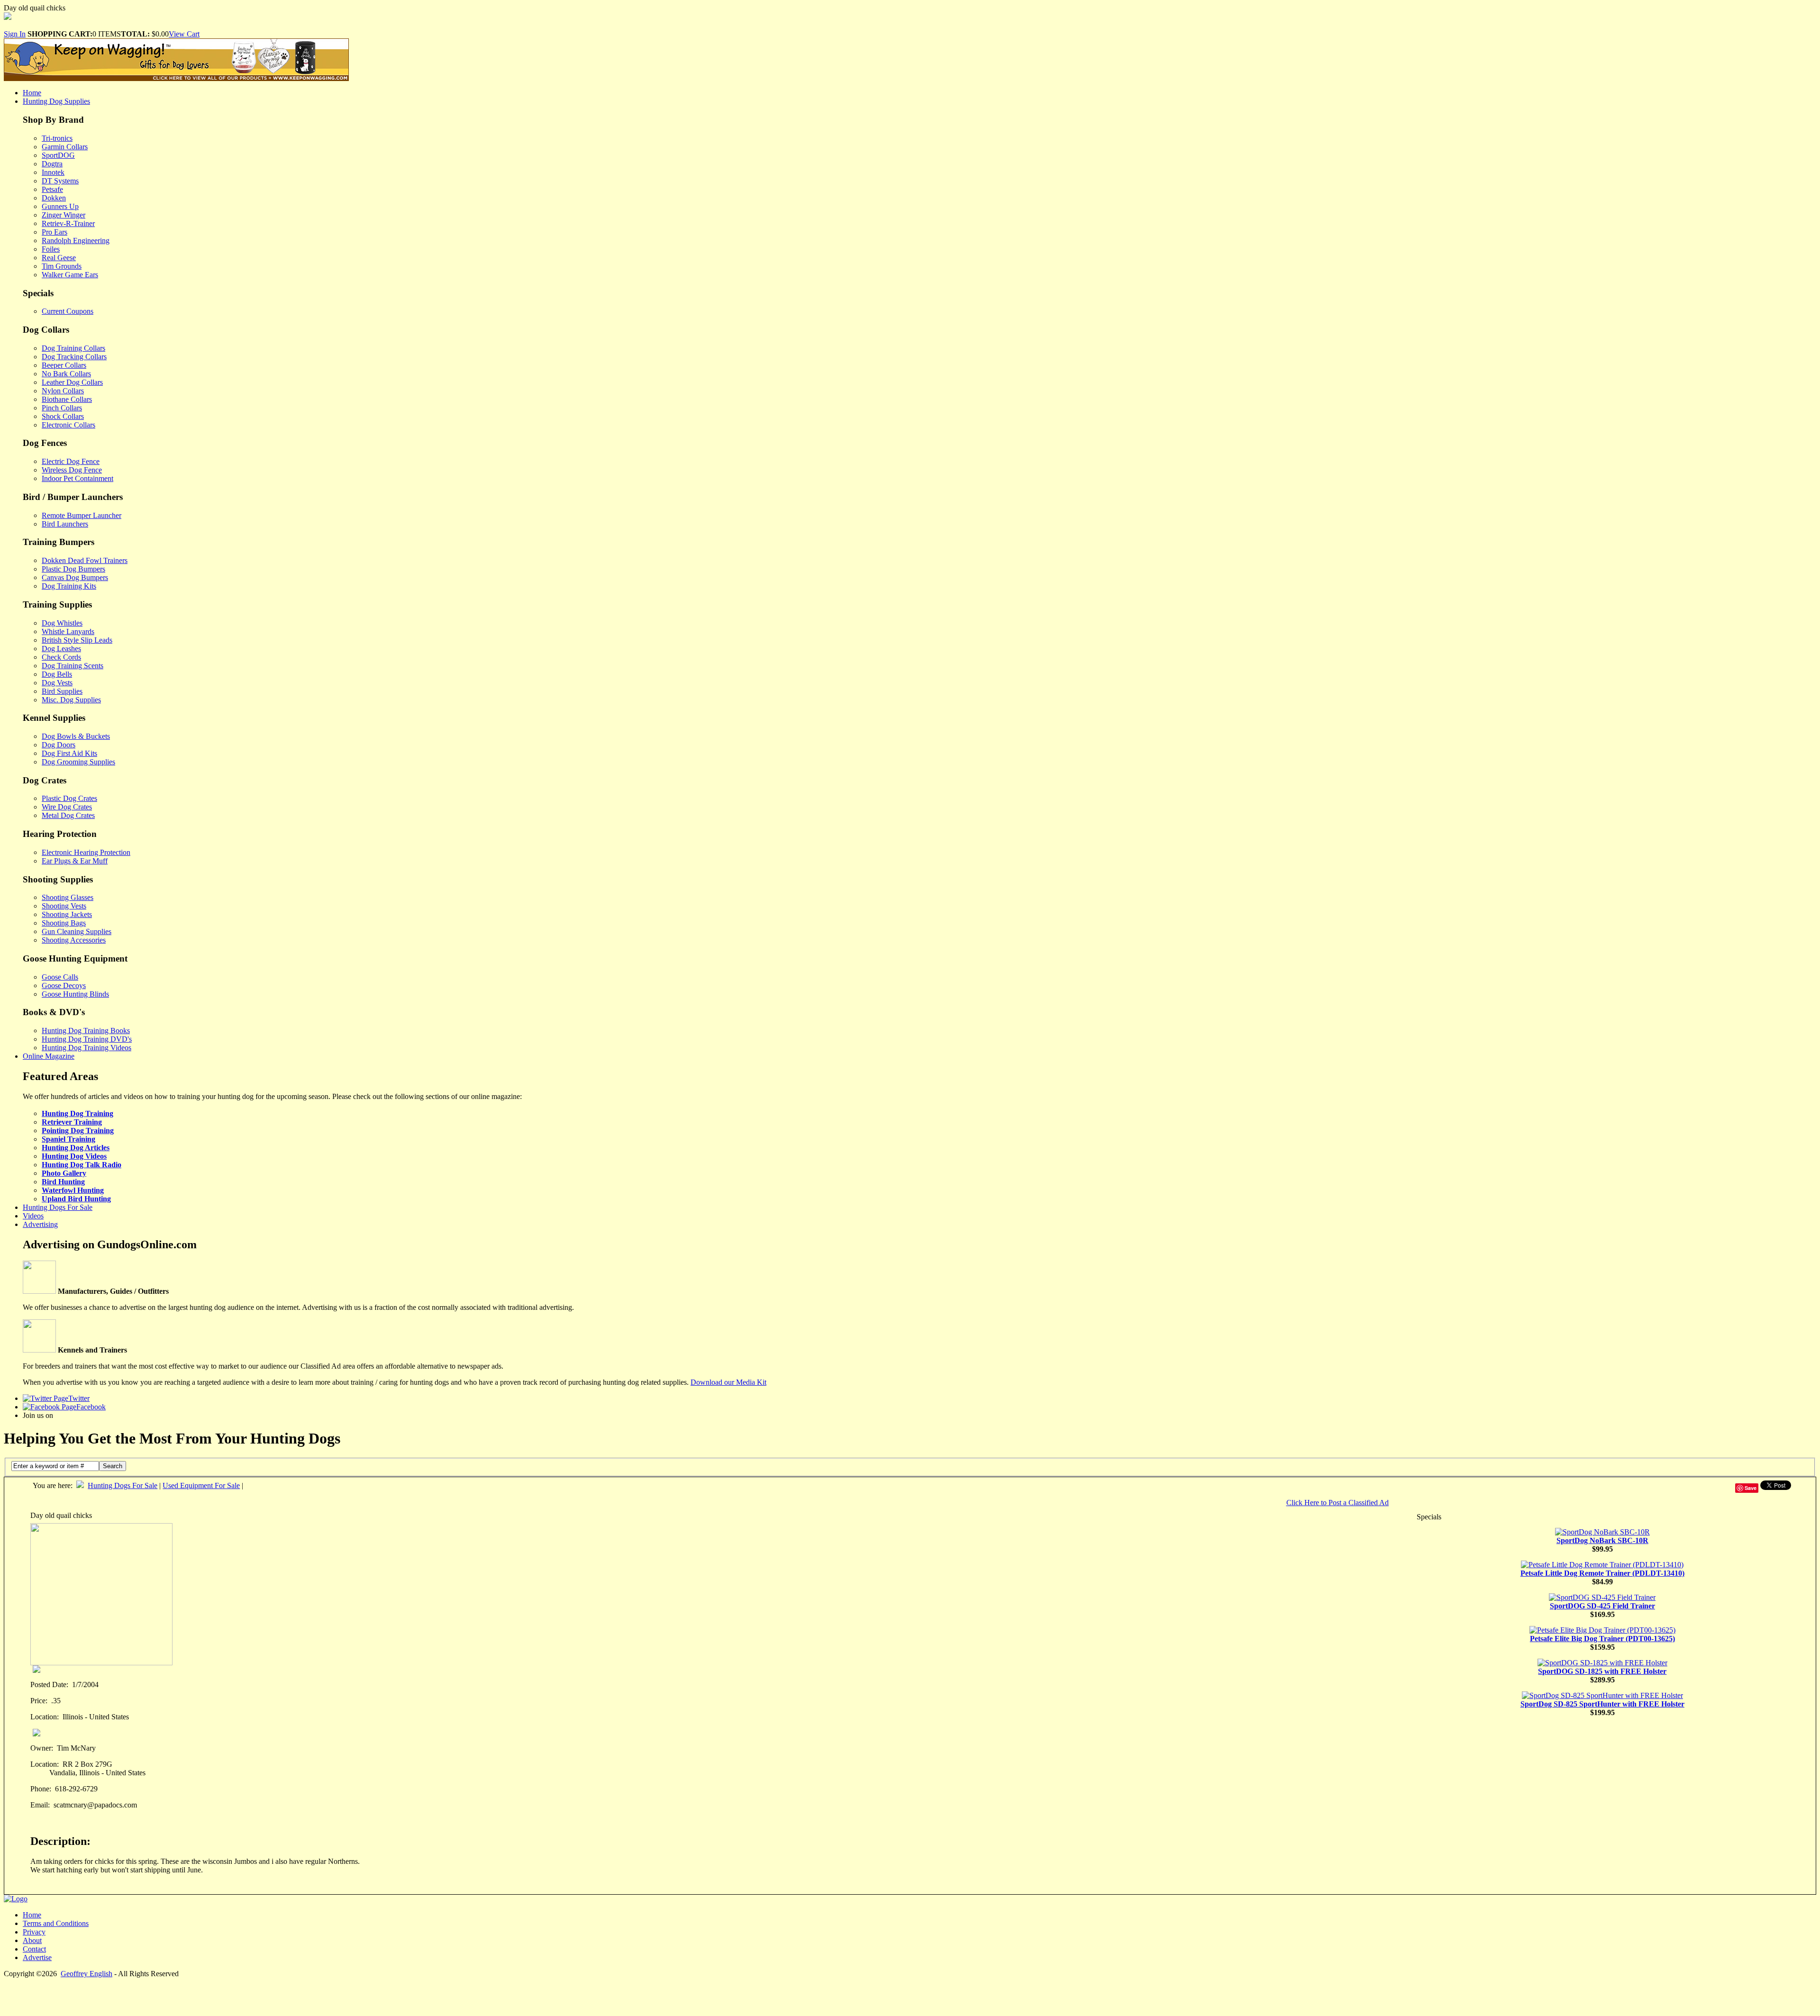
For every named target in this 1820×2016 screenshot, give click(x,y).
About (32, 1940)
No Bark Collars (66, 374)
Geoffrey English (86, 1974)
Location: (45, 1717)
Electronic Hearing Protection (86, 852)
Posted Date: (49, 1685)
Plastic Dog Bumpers (73, 569)
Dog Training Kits (69, 586)
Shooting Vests (64, 906)
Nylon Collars (63, 391)
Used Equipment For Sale (201, 1485)
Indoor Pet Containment (77, 478)
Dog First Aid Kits (69, 753)
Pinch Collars (62, 408)
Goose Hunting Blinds (75, 994)
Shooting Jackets (67, 914)
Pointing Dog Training (78, 1131)
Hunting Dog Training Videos (86, 1048)
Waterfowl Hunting (73, 1190)
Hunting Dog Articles (76, 1148)
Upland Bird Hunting (76, 1199)
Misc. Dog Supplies (71, 700)
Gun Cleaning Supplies (77, 931)
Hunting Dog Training (77, 1113)
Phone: (41, 1789)
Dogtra (52, 164)
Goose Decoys (64, 985)
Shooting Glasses (68, 897)
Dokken (54, 198)
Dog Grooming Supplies (78, 762)
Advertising (40, 1224)
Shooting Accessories (74, 940)
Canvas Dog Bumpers (75, 577)
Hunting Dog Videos (74, 1156)
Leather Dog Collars (72, 382)
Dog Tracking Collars (74, 357)
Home (32, 93)
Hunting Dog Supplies (56, 101)
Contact (34, 1949)
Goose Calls (60, 977)
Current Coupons (68, 311)
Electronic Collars (68, 425)
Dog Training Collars (73, 348)
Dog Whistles (62, 623)
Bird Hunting (63, 1182)
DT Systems (60, 181)
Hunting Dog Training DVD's (87, 1039)
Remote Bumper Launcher (82, 515)
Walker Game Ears (70, 275)
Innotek (53, 172)
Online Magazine (49, 1056)
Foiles (51, 249)
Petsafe (52, 189)
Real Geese (59, 258)
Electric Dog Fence (71, 461)
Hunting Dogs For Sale (58, 1207)
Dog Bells (57, 674)
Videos (33, 1216)
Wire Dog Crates (67, 807)
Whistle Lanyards (68, 631)
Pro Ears (55, 232)
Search (113, 1466)
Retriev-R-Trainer (68, 223)
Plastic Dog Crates (69, 798)
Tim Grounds (62, 266)
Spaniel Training (68, 1139)
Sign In (15, 34)
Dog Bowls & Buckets (76, 736)
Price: (39, 1701)
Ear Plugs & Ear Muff (75, 861)
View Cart (184, 34)
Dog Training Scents (73, 666)
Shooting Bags (64, 923)
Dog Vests (57, 683)
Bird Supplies (62, 691)
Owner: (42, 1748)
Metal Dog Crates (68, 815)
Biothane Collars (67, 399)
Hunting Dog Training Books (86, 1031)
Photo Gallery (64, 1173)
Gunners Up (60, 206)
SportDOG (58, 155)
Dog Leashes (61, 649)
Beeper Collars (64, 365)
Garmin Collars (65, 147)
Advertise (37, 1957)
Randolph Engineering (76, 241)
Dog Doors (59, 745)
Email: (40, 1805)
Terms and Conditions (56, 1923)
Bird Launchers (65, 524)
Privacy (34, 1932)
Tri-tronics (57, 138)
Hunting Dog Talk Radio (82, 1165)
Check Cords (61, 657)
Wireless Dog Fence (72, 470)
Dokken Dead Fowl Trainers (85, 560)
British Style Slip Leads (77, 640)
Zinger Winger (64, 215)
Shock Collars (63, 416)
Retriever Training (72, 1122)
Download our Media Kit (728, 1382)
